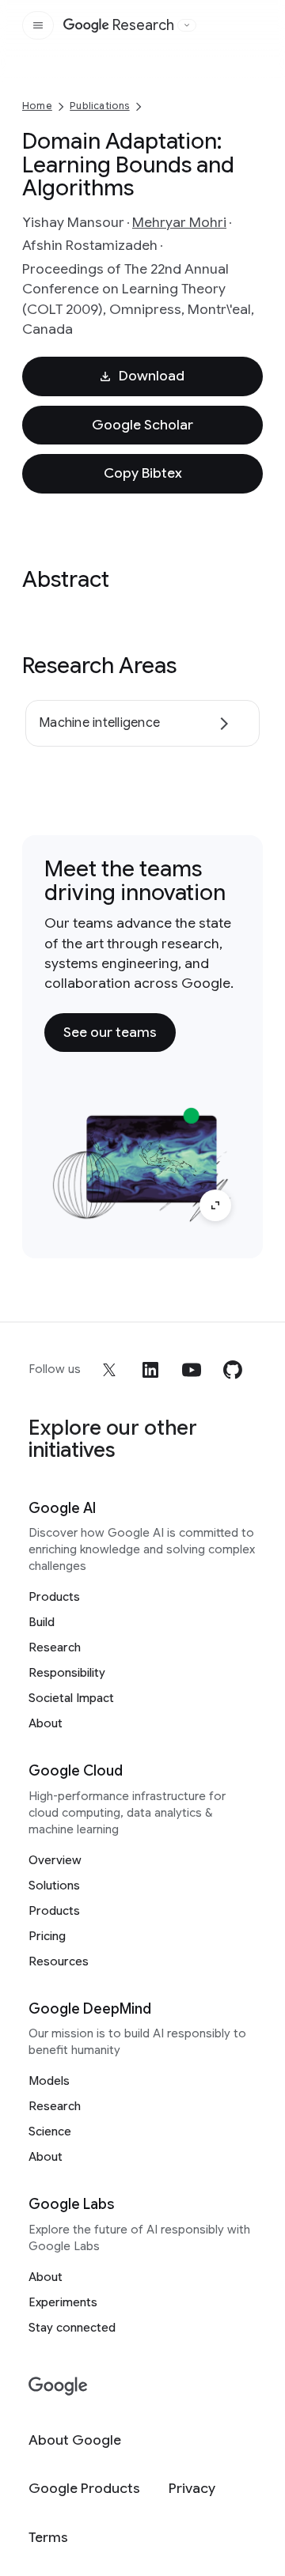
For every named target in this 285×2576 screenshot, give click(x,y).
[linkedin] (150, 1370)
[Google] (58, 2387)
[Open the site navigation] (38, 25)
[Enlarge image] (215, 1205)
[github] (233, 1370)
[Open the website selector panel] (187, 25)
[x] (109, 1370)
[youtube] (192, 1370)
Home (37, 106)
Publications (99, 106)
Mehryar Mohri (179, 222)
